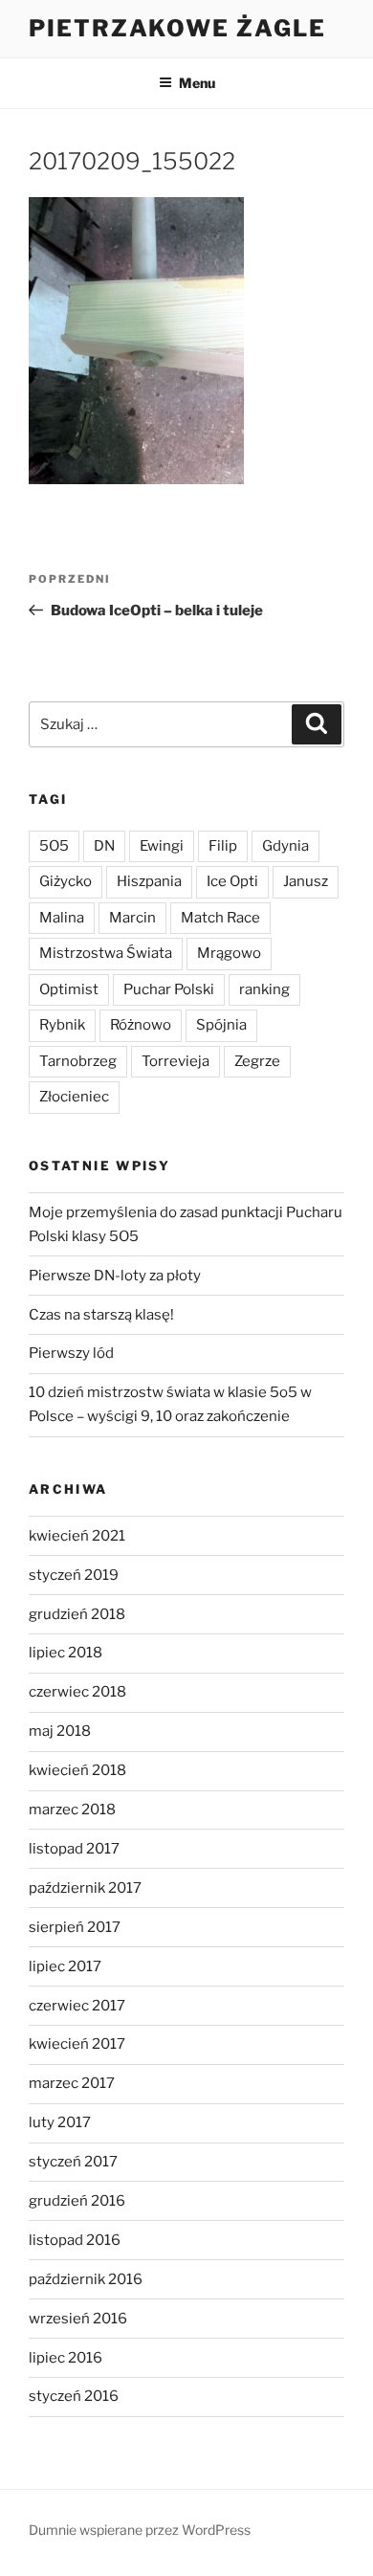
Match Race (220, 918)
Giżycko (66, 881)
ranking (264, 989)
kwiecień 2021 (77, 1536)
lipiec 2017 (65, 1966)
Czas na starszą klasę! (101, 1315)
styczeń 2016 (74, 2396)
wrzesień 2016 (78, 2319)
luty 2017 (60, 2122)
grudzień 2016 (77, 2201)
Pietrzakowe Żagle (177, 28)
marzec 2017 (72, 2083)
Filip (223, 846)
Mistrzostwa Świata (106, 953)
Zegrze (257, 1061)
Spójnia (221, 1025)
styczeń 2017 (73, 2162)
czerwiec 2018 (77, 1692)
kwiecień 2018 (77, 1770)
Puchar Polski (169, 989)
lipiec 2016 (66, 2358)
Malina (62, 918)
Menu (197, 83)
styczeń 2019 (74, 1575)
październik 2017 (85, 1888)
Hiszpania (149, 881)
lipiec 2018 (66, 1653)
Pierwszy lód (71, 1353)
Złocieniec (74, 1097)
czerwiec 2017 (77, 2006)
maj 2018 (60, 1731)
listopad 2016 (75, 2240)
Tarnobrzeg (78, 1061)
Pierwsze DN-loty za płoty (115, 1276)
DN (104, 846)
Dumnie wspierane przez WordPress (140, 2530)
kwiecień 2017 (77, 2044)
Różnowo (141, 1025)
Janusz (306, 881)
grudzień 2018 (77, 1614)
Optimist (69, 989)
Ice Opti (232, 881)
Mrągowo (229, 953)
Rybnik (62, 1025)
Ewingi (162, 846)
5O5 (54, 846)
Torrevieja (176, 1061)
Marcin (132, 918)
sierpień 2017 (75, 1927)
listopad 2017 (74, 1849)
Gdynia (285, 846)
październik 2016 (86, 2279)
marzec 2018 (72, 1810)
